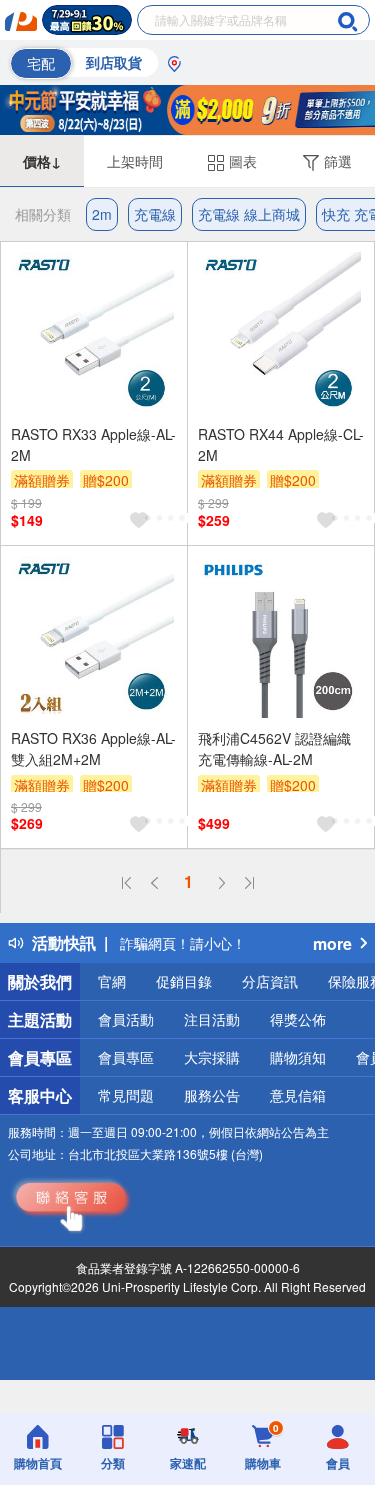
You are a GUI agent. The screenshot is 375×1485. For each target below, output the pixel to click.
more (332, 943)
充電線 (155, 214)
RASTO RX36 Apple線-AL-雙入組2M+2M (93, 748)
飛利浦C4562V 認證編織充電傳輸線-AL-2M (274, 748)
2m (102, 214)
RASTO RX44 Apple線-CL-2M (281, 444)
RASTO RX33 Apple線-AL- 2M (93, 444)
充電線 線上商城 (249, 214)
